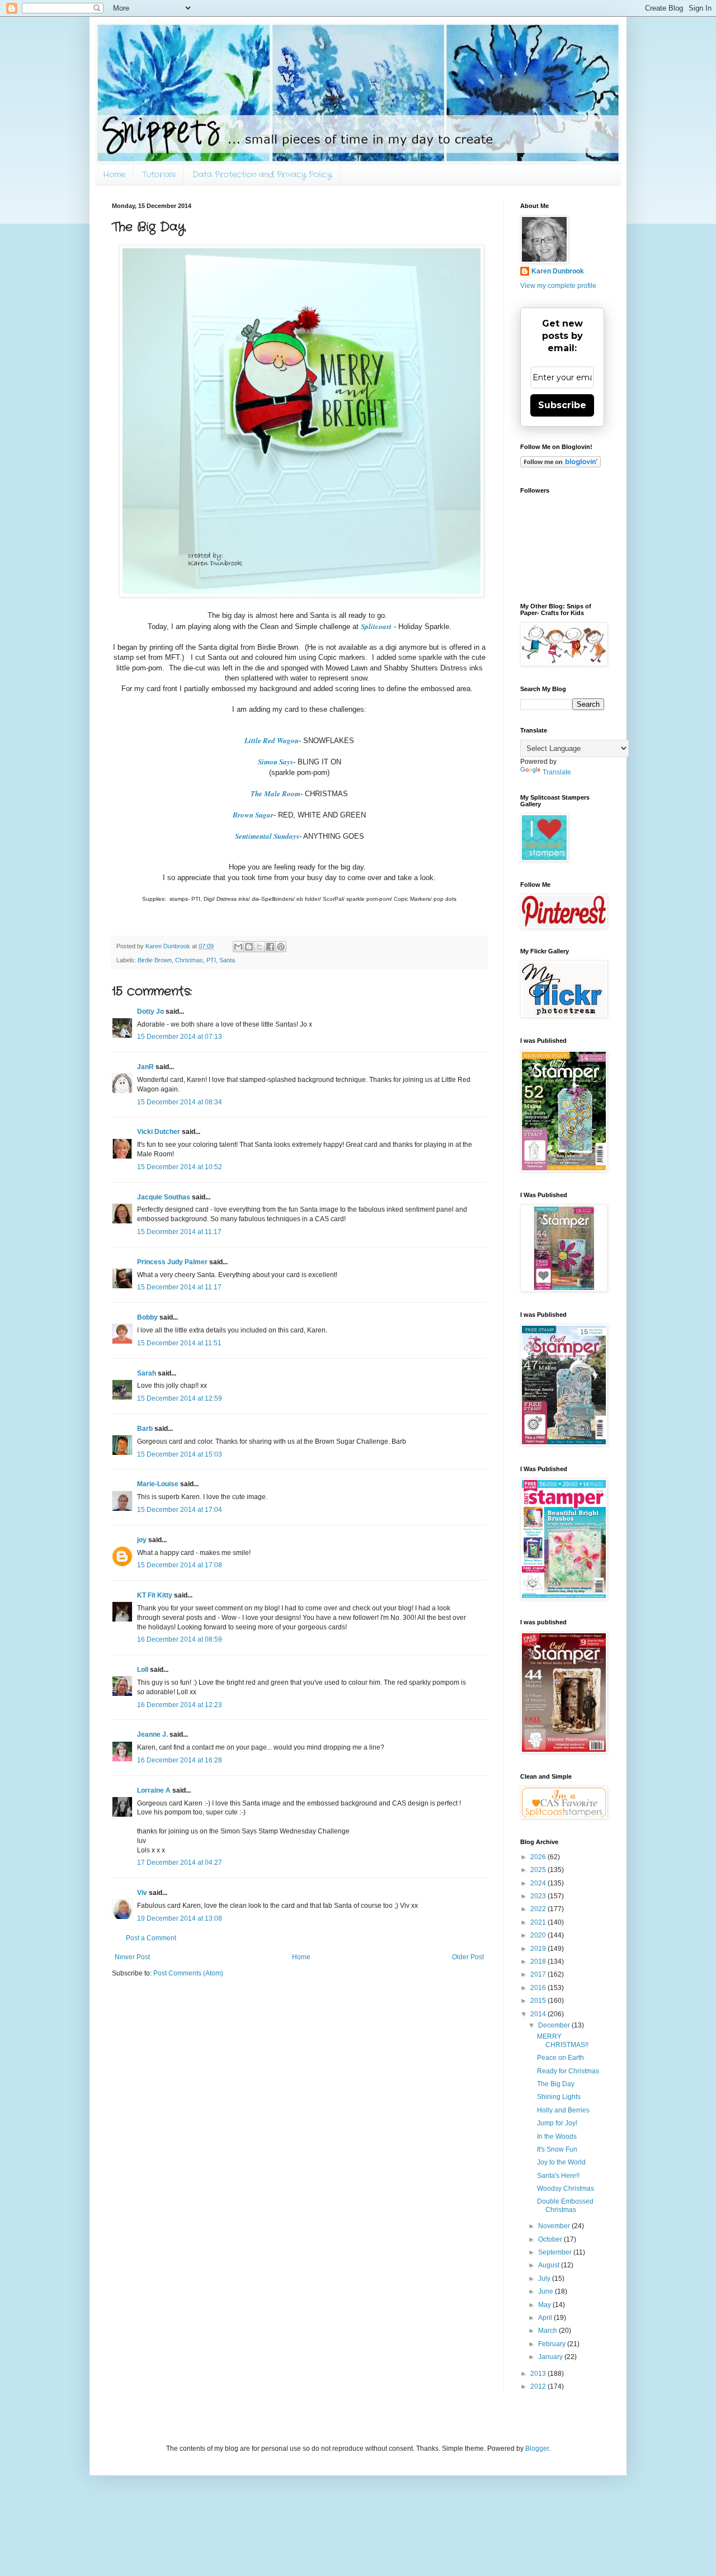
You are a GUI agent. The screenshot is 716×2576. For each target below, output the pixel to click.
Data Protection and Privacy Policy (262, 174)
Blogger (537, 2449)
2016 (539, 1988)
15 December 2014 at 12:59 (180, 1398)
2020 (539, 1935)
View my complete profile (558, 286)
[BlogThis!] (249, 947)
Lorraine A (154, 1790)
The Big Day (556, 2084)
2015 (539, 2001)
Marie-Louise (158, 1484)
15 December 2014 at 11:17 (179, 1232)
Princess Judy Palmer (172, 1262)
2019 (539, 1949)
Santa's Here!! (558, 2176)
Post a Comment (151, 1938)
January (551, 2357)
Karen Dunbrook (558, 271)
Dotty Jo (150, 1012)
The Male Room (275, 793)
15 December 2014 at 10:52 (180, 1167)
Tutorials (159, 174)
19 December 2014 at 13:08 (180, 1918)
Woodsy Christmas (566, 2189)
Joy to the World (561, 2162)
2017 (539, 1974)
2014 (539, 2014)
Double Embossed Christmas (565, 2205)
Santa (227, 960)
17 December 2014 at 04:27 (180, 1863)
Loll (143, 1670)
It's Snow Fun (557, 2149)
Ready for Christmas (568, 2071)
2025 (539, 1870)
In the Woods (557, 2137)
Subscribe (562, 405)
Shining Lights (559, 2097)
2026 (539, 1857)
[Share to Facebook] (270, 947)
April (546, 2318)
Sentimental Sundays (267, 836)
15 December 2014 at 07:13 (180, 1037)
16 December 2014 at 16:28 (180, 1760)
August (550, 2265)
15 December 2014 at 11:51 (179, 1343)
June (547, 2291)
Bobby (147, 1317)
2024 (539, 1883)
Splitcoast (376, 626)
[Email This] (238, 947)
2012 (539, 2386)
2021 (539, 1922)
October (551, 2239)
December (555, 2025)
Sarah (147, 1373)
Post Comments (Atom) (188, 1973)
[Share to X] (260, 947)
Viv (142, 1893)
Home (114, 174)
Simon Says (275, 762)
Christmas (189, 960)
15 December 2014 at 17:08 (180, 1565)
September (556, 2252)
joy (142, 1540)
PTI (211, 960)
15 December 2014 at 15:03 (180, 1454)
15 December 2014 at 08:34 (180, 1102)
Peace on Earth (560, 2058)
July (545, 2279)
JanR (145, 1067)
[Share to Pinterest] (281, 947)
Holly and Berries (563, 2110)
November (555, 2226)
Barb (145, 1429)
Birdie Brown (155, 960)
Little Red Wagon (272, 740)
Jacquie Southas (164, 1197)
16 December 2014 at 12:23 (180, 1705)
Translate (557, 772)
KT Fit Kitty (155, 1595)
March (548, 2331)
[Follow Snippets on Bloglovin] (560, 465)
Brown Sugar (253, 815)
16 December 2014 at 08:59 (180, 1639)
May (545, 2305)
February (553, 2344)
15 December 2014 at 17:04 (180, 1510)
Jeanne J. (153, 1734)
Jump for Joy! (557, 2123)
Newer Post (132, 1957)
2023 (539, 1896)
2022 (539, 1909)
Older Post (468, 1957)
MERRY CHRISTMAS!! (563, 2040)
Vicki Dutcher (159, 1132)
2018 (539, 1961)
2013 (539, 2374)
